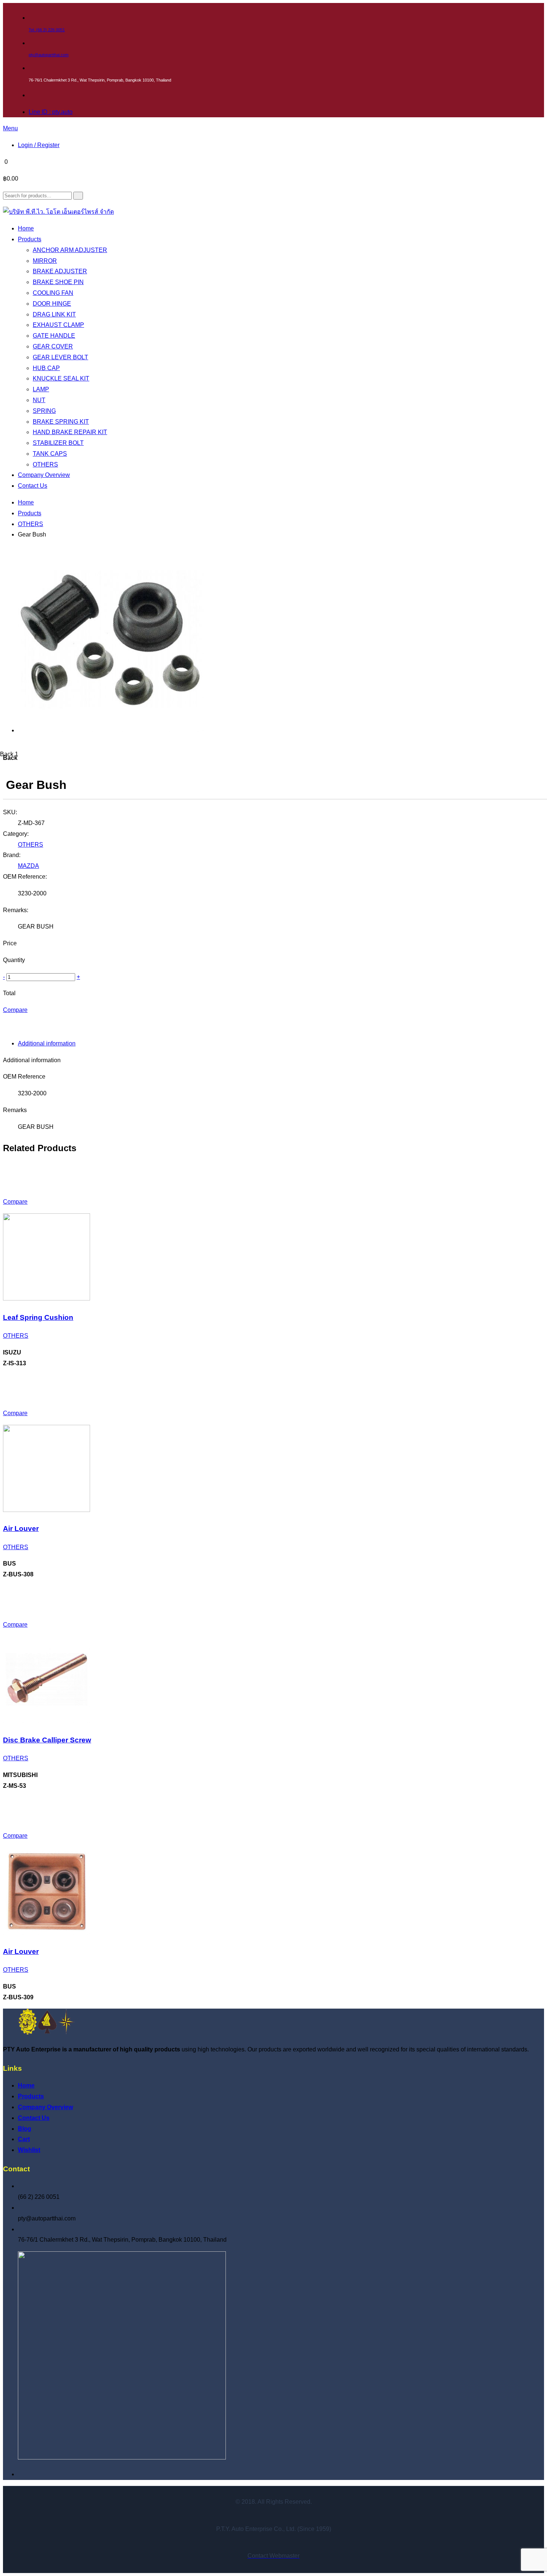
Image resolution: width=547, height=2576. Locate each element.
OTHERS (31, 524)
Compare (15, 1010)
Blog (25, 2129)
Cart (24, 2139)
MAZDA (28, 866)
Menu (10, 128)
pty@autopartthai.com (49, 55)
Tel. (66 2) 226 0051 (47, 30)
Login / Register (39, 145)
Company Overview (45, 2107)
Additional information (47, 1043)
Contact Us (34, 2118)
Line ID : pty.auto (51, 112)
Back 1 (9, 754)
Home (26, 502)
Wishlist (29, 2150)
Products (30, 513)
